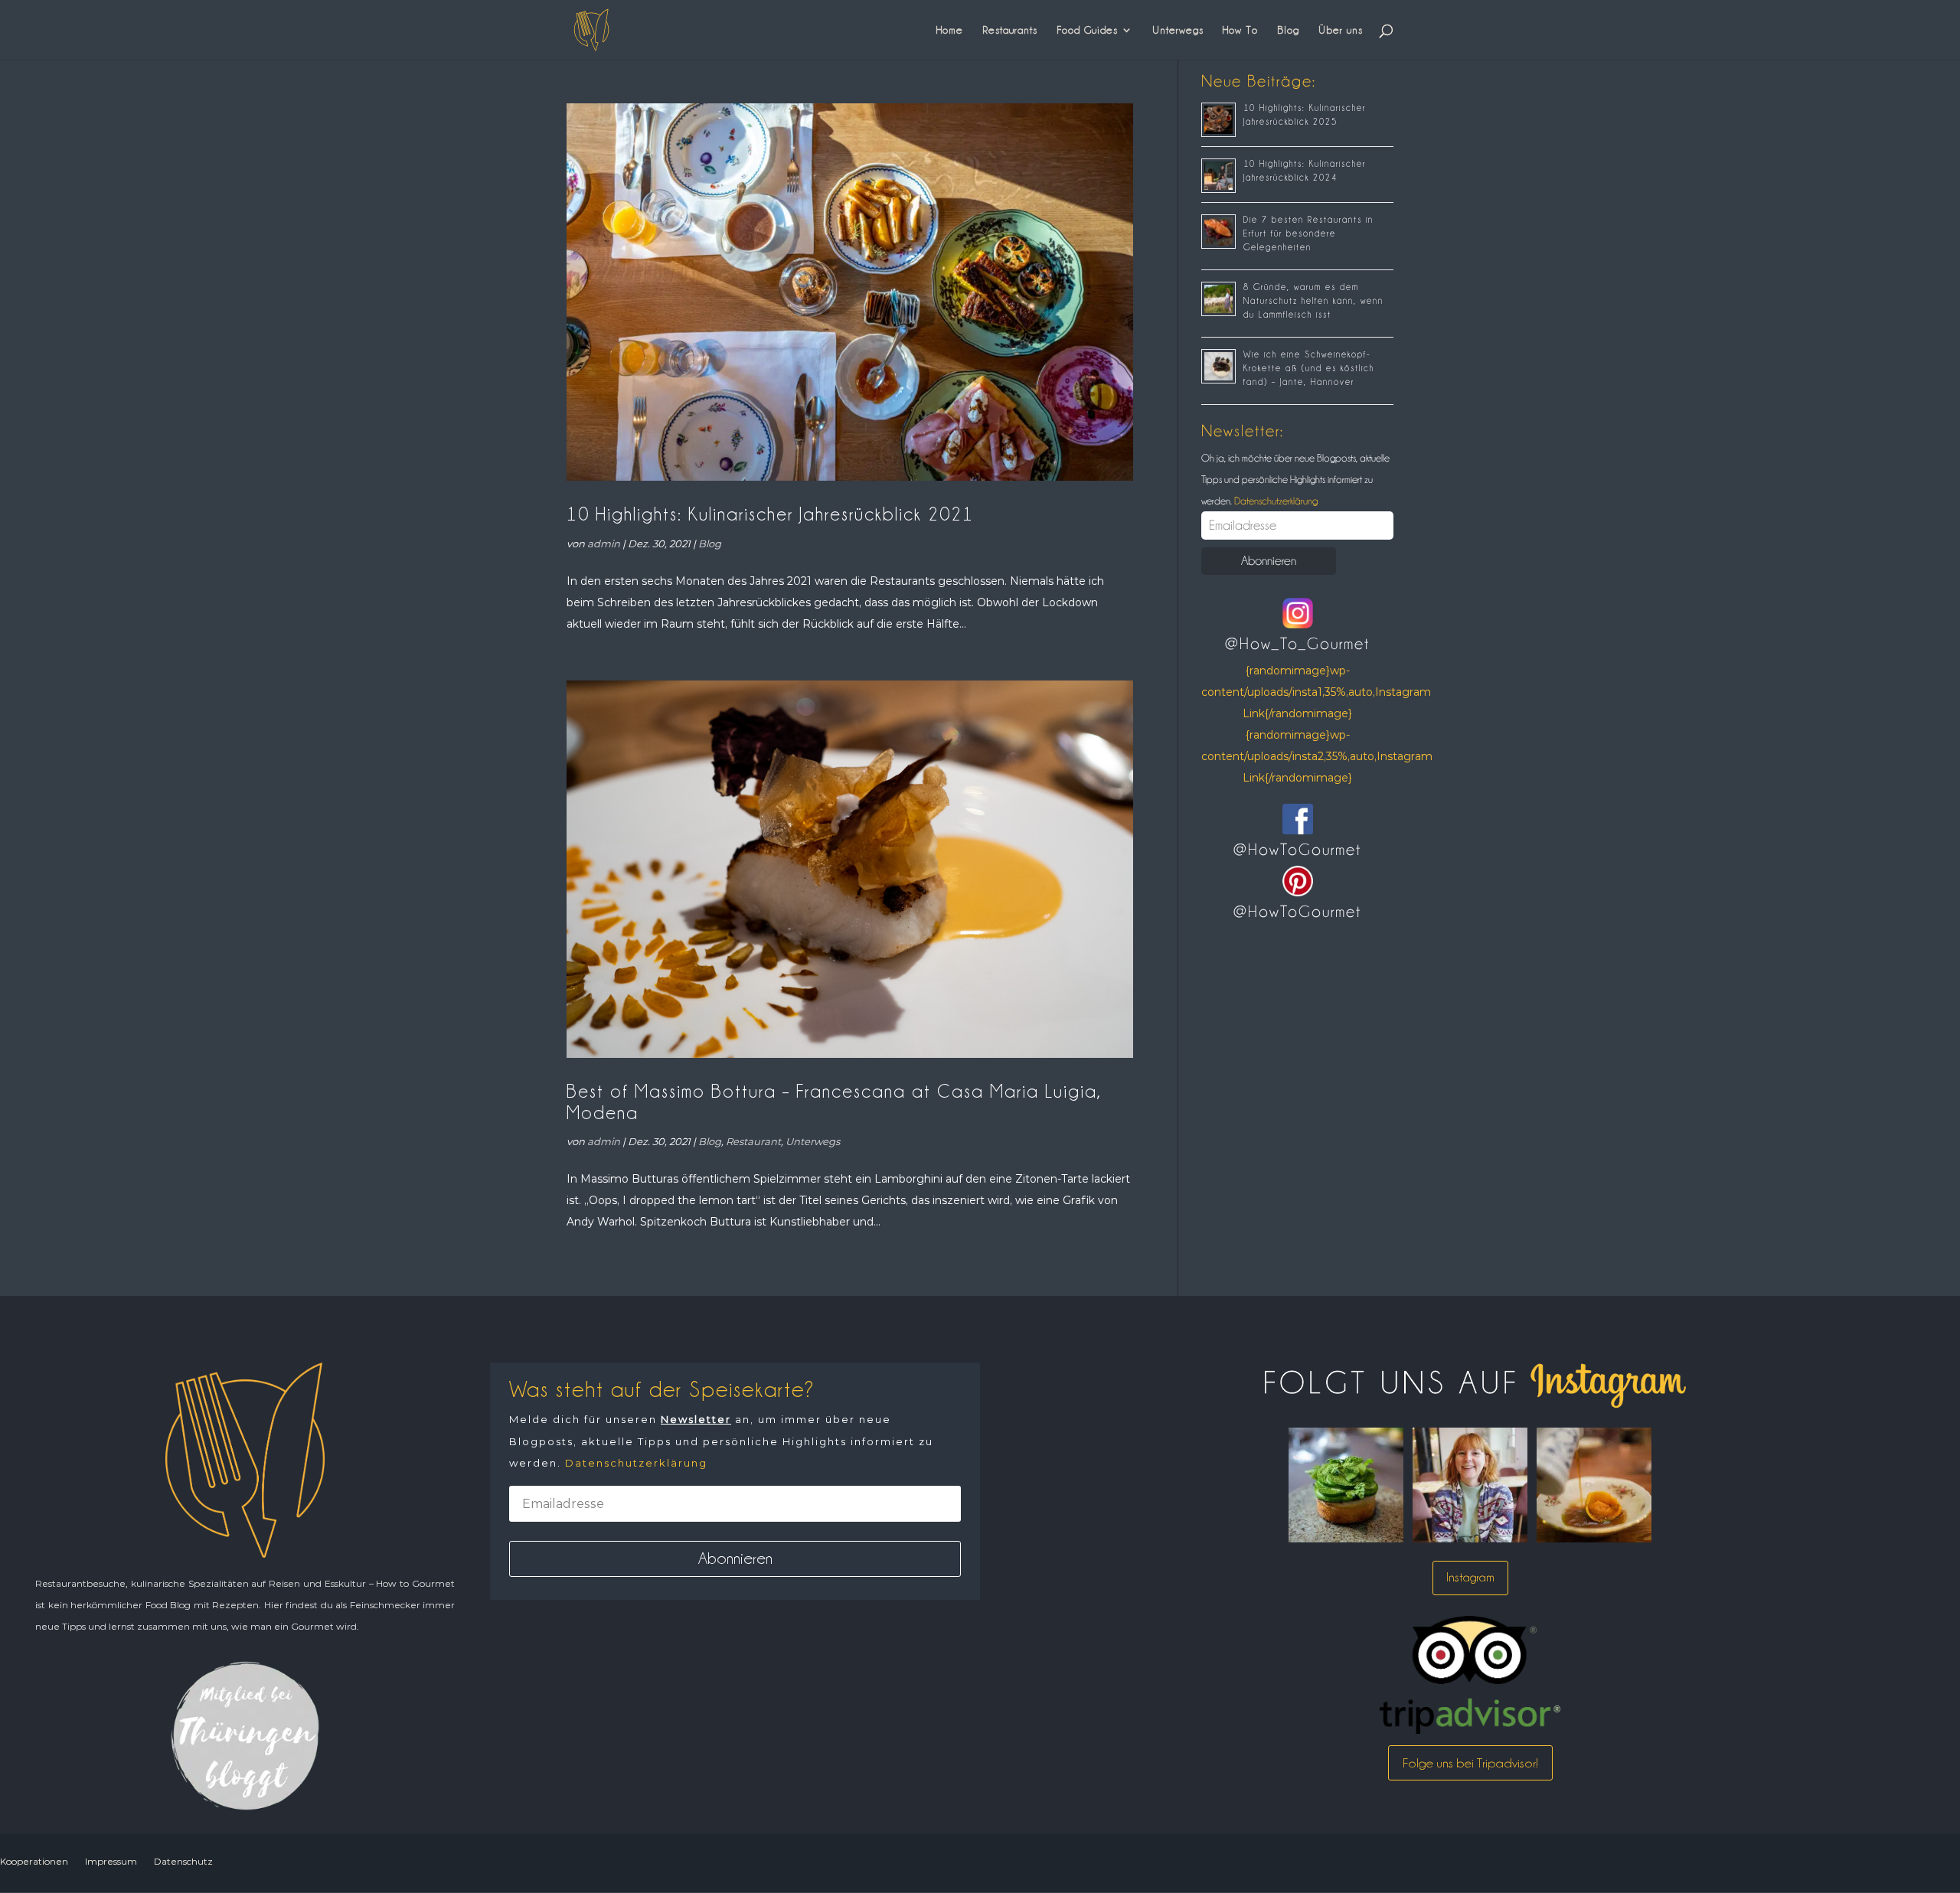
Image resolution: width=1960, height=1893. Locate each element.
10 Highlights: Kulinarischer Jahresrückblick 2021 (770, 514)
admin (604, 543)
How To (1240, 30)
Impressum (111, 1861)
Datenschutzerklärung (1275, 501)
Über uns (1341, 30)
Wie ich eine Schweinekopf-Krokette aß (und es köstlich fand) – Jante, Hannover (1309, 368)
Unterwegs (1178, 30)
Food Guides (1087, 30)
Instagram (1470, 1577)
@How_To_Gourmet (1297, 644)
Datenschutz (183, 1861)
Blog (1288, 30)
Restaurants (1010, 30)
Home (950, 30)
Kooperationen (34, 1861)
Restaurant (753, 1141)
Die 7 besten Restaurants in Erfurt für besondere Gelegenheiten (1308, 233)
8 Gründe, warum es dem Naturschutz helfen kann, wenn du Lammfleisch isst (1313, 301)
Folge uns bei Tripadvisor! (1470, 1763)
